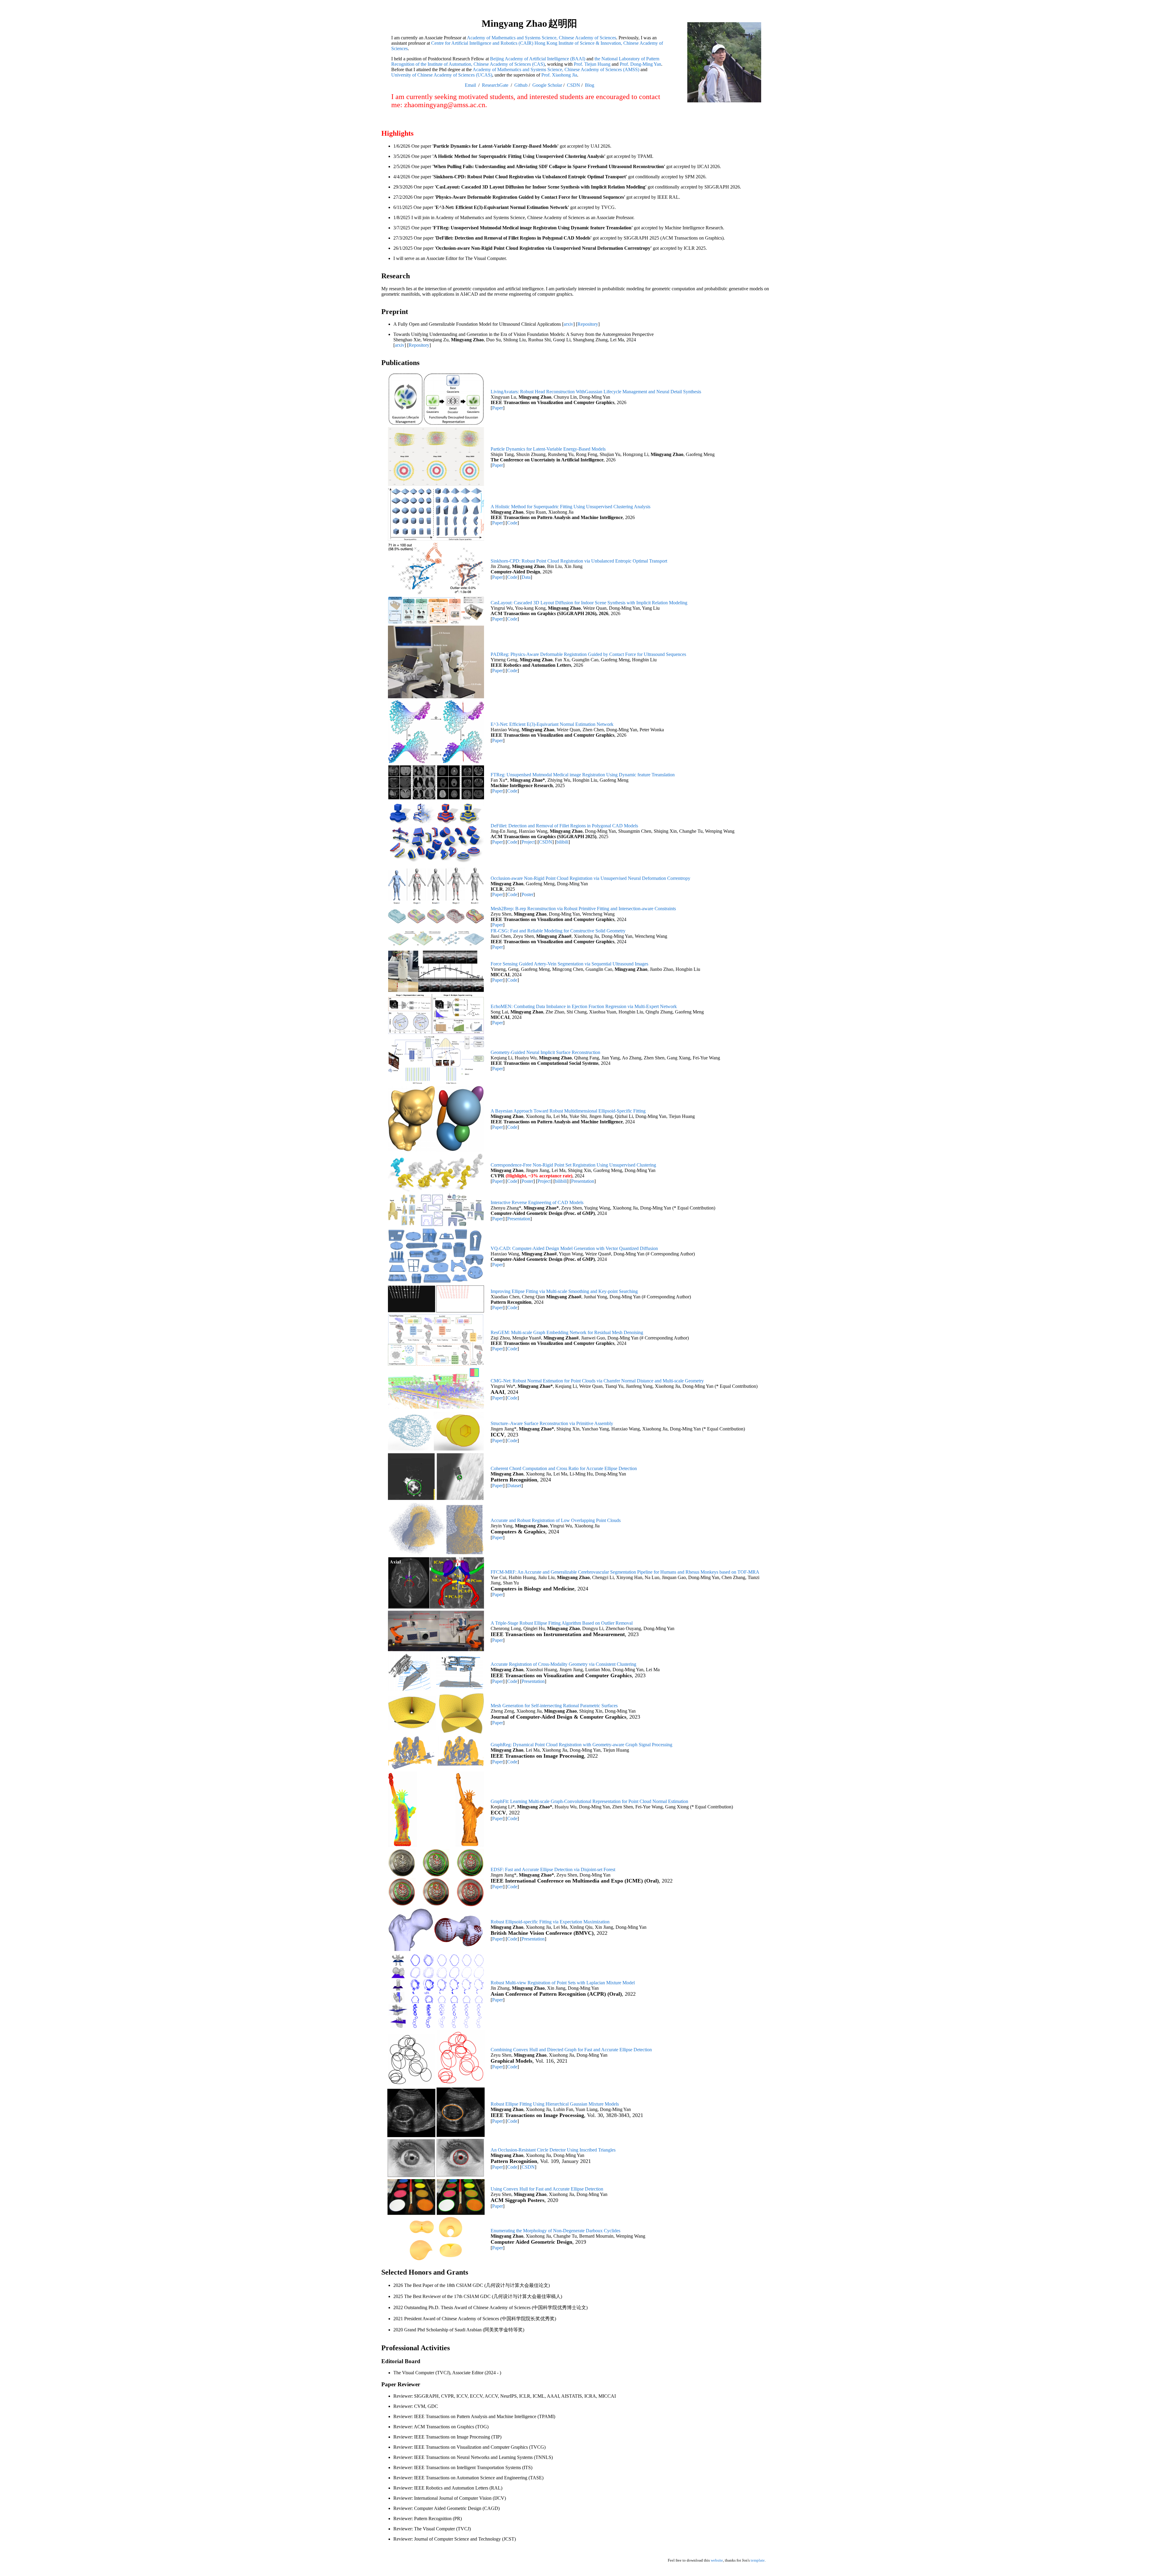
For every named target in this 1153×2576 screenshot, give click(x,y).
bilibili (562, 842)
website (717, 2560)
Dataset (514, 1486)
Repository (588, 324)
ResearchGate (495, 85)
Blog (590, 85)
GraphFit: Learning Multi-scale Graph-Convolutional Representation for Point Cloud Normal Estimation (589, 1801)
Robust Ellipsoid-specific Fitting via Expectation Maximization (550, 1922)
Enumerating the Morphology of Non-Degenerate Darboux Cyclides (555, 2231)
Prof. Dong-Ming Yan (640, 64)
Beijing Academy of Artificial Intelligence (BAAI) (538, 59)
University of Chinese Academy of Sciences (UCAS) (442, 75)
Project (528, 842)
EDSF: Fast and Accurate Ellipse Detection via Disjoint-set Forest (553, 1869)
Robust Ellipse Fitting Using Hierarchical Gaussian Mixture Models (555, 2104)
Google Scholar (547, 85)
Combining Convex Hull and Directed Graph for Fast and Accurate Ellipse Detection (571, 2050)
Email (470, 85)
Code (512, 523)
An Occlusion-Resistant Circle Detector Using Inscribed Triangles (553, 2150)
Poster (527, 894)
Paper (498, 408)
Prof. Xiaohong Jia (559, 75)
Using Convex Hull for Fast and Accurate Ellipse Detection (547, 2189)
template (758, 2560)
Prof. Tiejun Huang (592, 64)
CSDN (573, 85)
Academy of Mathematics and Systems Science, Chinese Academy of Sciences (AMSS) (556, 69)
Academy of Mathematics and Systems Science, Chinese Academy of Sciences (542, 38)
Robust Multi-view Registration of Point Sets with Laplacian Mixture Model (563, 1983)
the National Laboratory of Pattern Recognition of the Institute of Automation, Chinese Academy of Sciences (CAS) (525, 61)
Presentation (583, 1181)
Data (526, 577)
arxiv (568, 324)
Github (521, 85)
